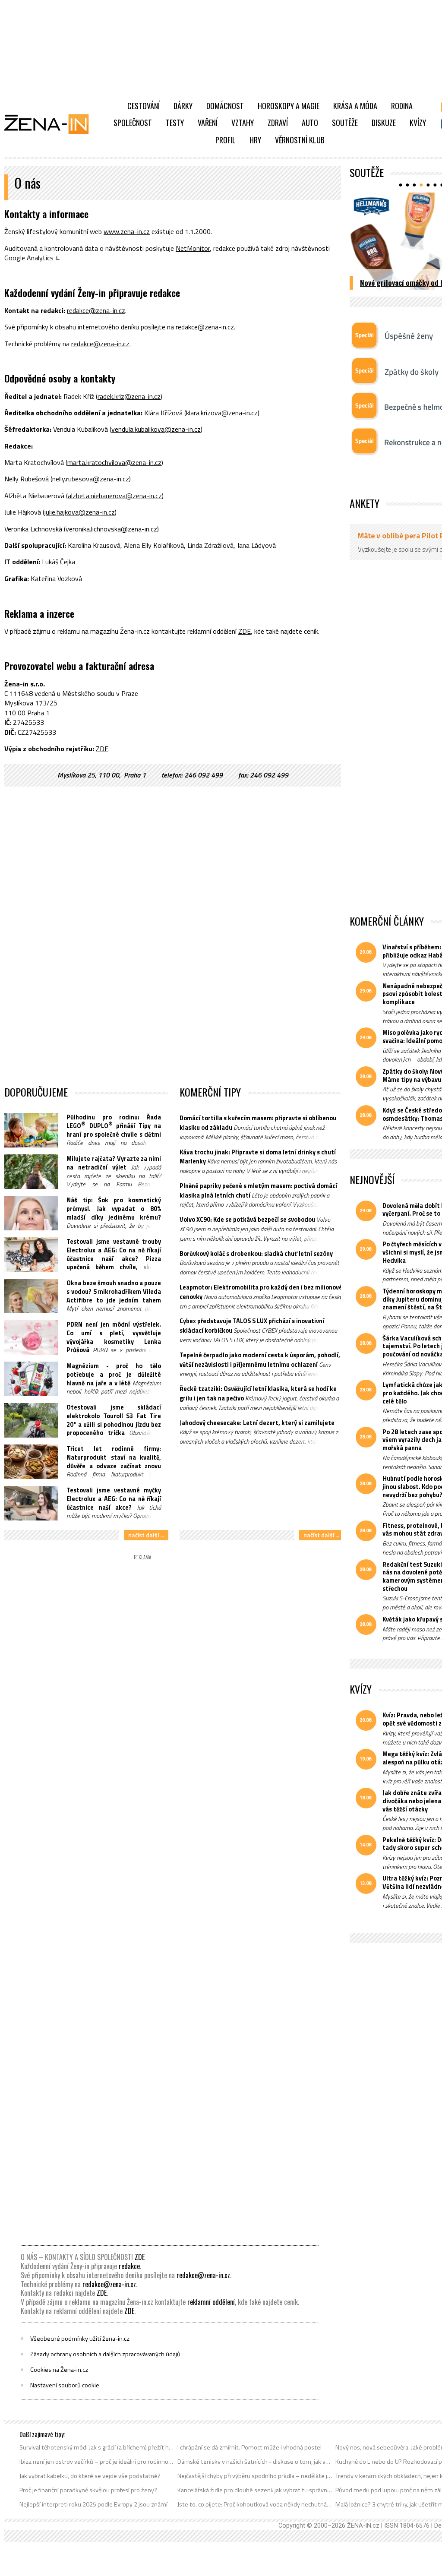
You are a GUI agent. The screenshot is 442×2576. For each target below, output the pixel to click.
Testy (175, 123)
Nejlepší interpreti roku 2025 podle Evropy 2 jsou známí (93, 2504)
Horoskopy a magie (289, 106)
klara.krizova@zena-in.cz (222, 413)
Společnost (133, 123)
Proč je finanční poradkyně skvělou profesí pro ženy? (88, 2490)
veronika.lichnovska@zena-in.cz (111, 529)
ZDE (245, 631)
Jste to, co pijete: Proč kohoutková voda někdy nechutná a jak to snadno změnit (255, 2504)
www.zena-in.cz (127, 231)
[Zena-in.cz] (52, 124)
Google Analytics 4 (32, 258)
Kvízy (418, 123)
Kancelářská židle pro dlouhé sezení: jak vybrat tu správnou (255, 2490)
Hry (255, 140)
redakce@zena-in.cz (96, 310)
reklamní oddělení (211, 2302)
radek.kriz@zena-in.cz (129, 396)
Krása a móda (355, 106)
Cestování (144, 106)
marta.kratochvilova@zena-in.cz (114, 462)
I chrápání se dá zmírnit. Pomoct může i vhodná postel (249, 2447)
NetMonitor (193, 248)
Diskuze (384, 123)
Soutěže (345, 123)
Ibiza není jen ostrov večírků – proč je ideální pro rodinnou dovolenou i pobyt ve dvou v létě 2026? (97, 2462)
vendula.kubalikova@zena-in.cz (156, 429)
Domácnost (225, 106)
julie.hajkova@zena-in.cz (80, 512)
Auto (310, 123)
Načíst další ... (146, 1535)
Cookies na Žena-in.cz (59, 2370)
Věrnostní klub (300, 140)
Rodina (402, 106)
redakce (129, 2266)
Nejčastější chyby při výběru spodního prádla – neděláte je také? (255, 2476)
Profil (226, 140)
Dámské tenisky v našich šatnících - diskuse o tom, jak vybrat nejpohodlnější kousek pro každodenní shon (255, 2462)
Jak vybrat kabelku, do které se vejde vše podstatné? (90, 2476)
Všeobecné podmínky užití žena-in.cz (80, 2339)
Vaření (208, 123)
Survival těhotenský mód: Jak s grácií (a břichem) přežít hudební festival (97, 2447)
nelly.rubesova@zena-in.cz (91, 479)
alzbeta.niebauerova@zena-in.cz (115, 496)
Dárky (183, 106)
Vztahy (243, 123)
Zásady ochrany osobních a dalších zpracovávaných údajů (105, 2354)
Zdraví (278, 123)
